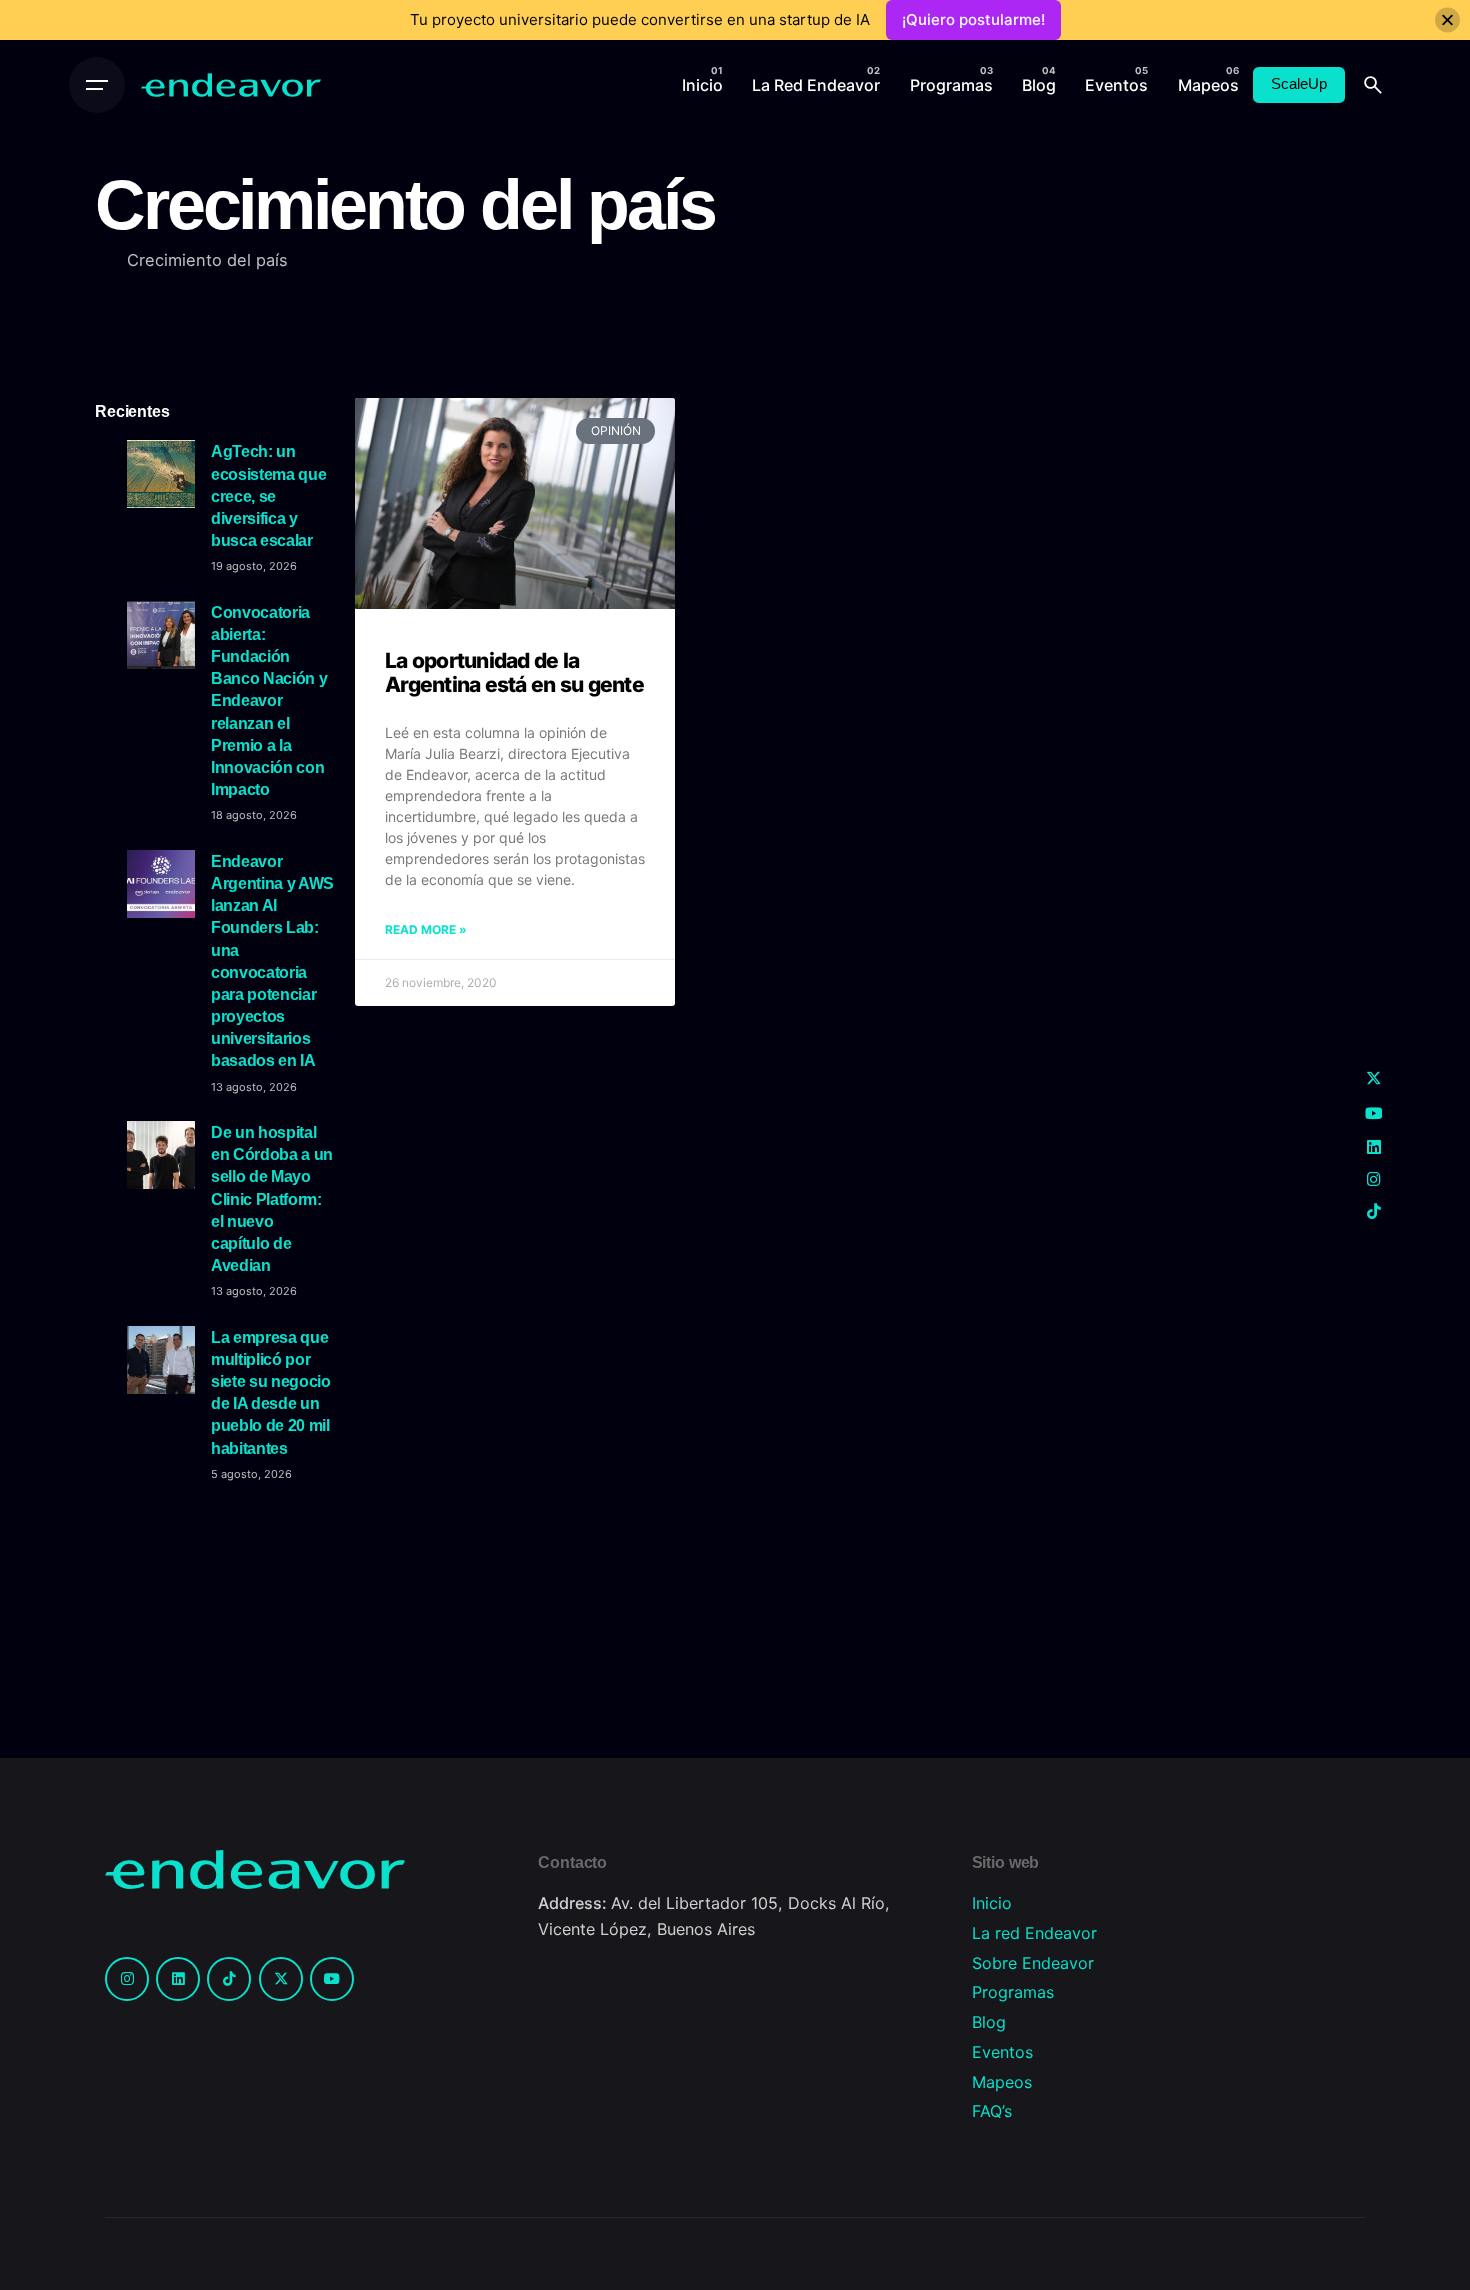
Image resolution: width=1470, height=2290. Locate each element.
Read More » (426, 929)
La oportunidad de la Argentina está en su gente (514, 672)
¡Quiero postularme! (973, 19)
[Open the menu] (97, 85)
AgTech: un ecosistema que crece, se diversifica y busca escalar (268, 495)
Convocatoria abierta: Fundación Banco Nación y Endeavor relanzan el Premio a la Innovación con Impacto (269, 700)
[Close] (1447, 20)
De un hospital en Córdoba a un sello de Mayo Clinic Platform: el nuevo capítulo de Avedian (272, 1198)
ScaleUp (1299, 84)
